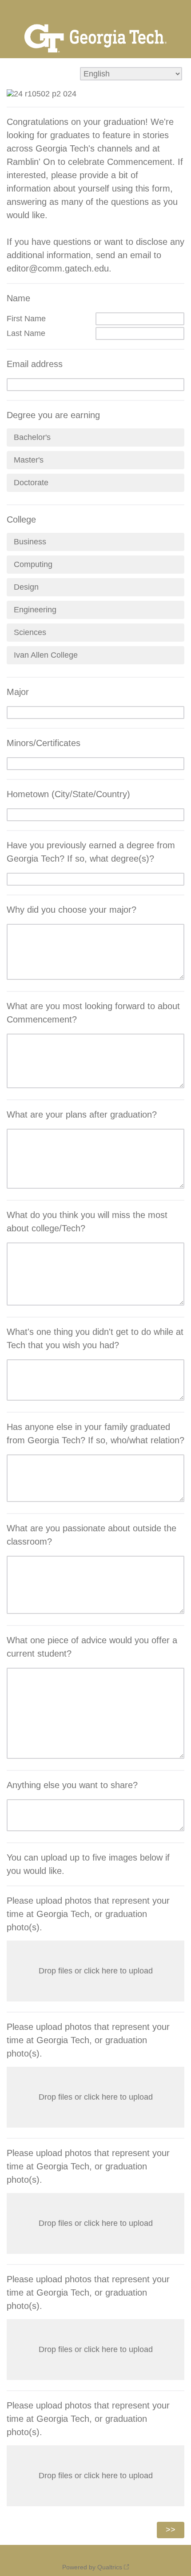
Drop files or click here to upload (96, 1971)
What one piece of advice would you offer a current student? (92, 1647)
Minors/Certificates (44, 743)
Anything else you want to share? (72, 1785)
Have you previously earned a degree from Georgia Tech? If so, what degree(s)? (91, 852)
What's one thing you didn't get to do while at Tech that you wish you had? (95, 1338)
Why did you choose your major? (72, 910)
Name (18, 298)
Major (18, 692)
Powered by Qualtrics (92, 2567)
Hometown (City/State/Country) (68, 794)
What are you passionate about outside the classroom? (92, 1535)
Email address (35, 364)
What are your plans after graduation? (82, 1114)
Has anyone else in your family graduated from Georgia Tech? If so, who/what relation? (95, 1434)
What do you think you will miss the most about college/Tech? (87, 1222)
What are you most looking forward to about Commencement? (93, 1013)
